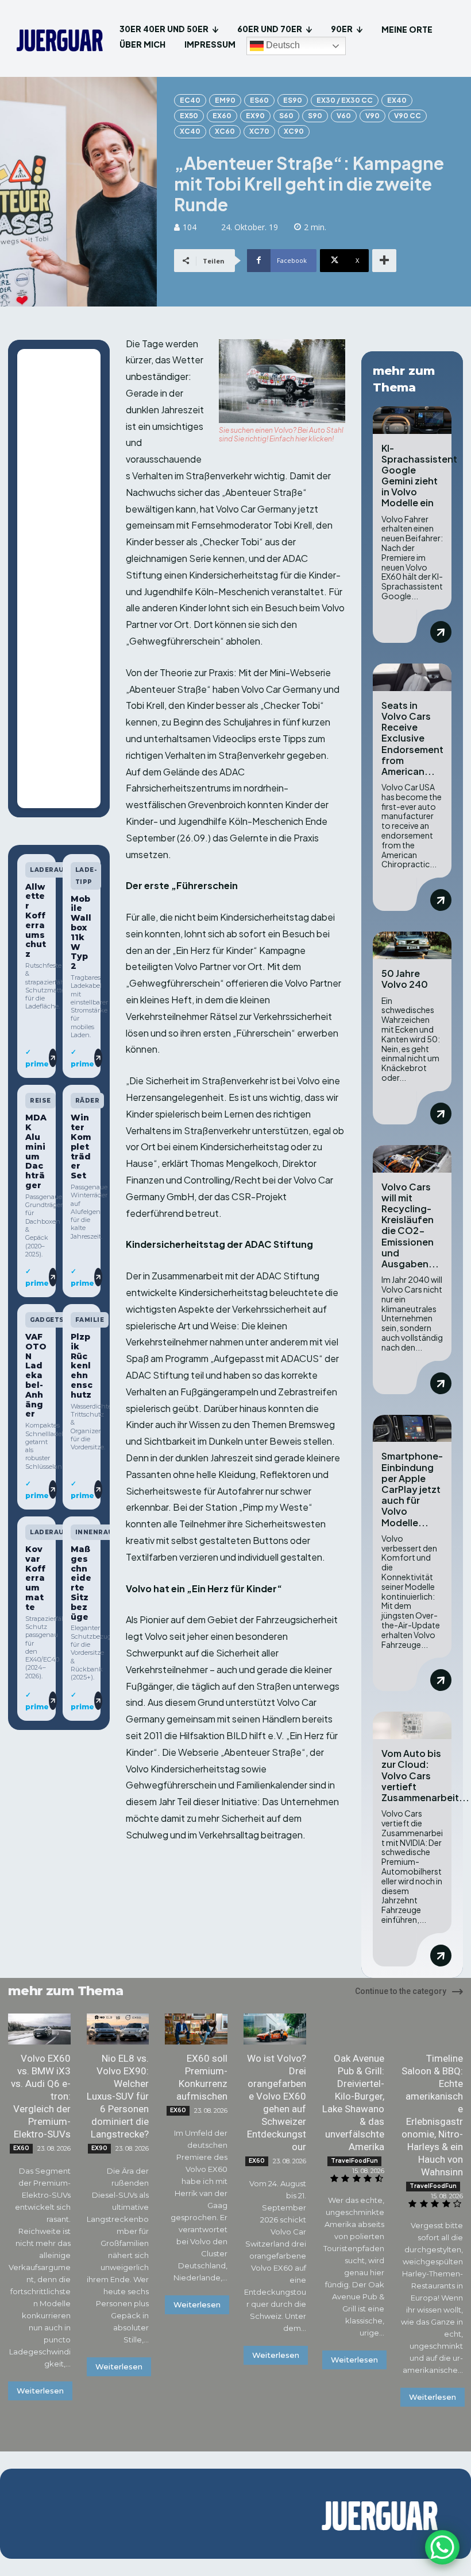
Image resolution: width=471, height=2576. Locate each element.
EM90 (225, 100)
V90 (372, 116)
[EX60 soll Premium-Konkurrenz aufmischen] (196, 2029)
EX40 (397, 100)
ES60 (259, 100)
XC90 (294, 131)
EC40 (190, 100)
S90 (315, 116)
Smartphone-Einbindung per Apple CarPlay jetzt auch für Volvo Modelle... (412, 1489)
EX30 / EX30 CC (345, 100)
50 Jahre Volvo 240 (405, 979)
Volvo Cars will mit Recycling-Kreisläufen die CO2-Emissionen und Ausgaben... (410, 1225)
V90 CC (408, 116)
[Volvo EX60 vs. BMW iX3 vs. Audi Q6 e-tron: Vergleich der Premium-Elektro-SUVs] (39, 2029)
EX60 (222, 116)
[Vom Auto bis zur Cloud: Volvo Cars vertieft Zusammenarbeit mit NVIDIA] (412, 1725)
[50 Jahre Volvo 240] (412, 945)
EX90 (255, 116)
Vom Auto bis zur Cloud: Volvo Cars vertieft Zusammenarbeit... (425, 1775)
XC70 (259, 131)
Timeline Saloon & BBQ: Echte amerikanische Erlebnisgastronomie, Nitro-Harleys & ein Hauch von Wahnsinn (432, 2115)
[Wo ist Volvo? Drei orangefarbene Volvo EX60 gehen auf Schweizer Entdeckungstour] (275, 2029)
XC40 (190, 131)
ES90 (293, 100)
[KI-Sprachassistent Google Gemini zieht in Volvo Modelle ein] (412, 420)
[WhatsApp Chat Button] (442, 2547)
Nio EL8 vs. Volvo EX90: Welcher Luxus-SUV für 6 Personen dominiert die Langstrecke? (118, 2096)
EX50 (189, 116)
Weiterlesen (40, 2391)
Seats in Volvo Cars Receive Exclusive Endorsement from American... (412, 738)
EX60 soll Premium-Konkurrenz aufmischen (202, 2077)
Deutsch (282, 45)
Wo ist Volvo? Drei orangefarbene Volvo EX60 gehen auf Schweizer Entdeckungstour (277, 2102)
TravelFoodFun (354, 2161)
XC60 (225, 131)
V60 (344, 116)
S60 (286, 116)
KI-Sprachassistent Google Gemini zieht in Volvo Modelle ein (419, 476)
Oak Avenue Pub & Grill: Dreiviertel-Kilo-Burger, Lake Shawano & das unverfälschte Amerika (353, 2102)
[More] (384, 261)
